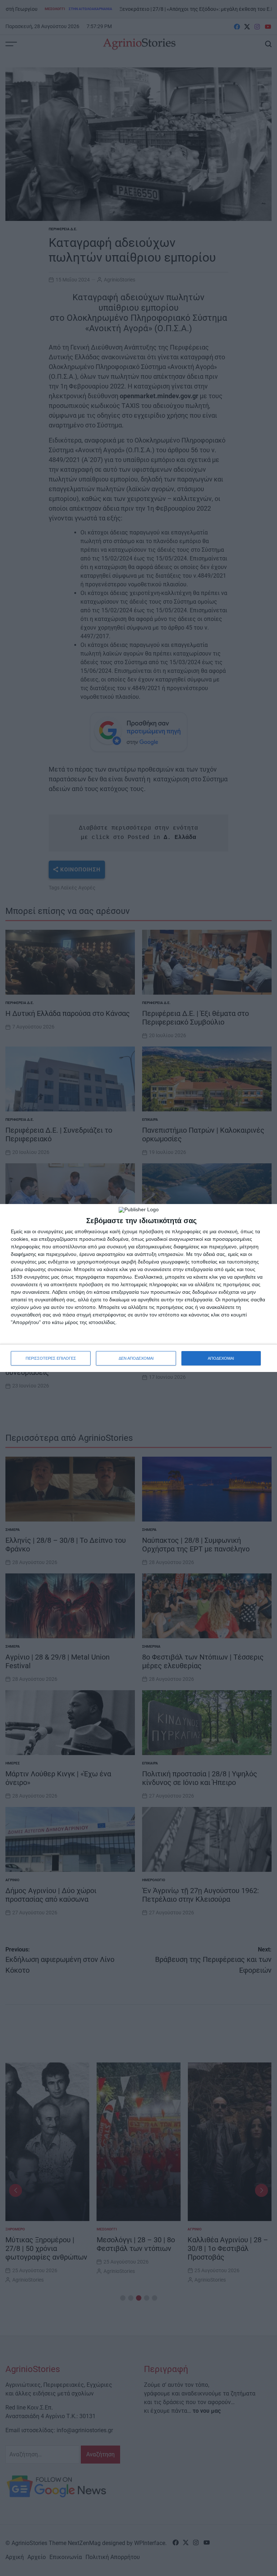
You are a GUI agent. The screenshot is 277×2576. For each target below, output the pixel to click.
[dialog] (138, 1288)
